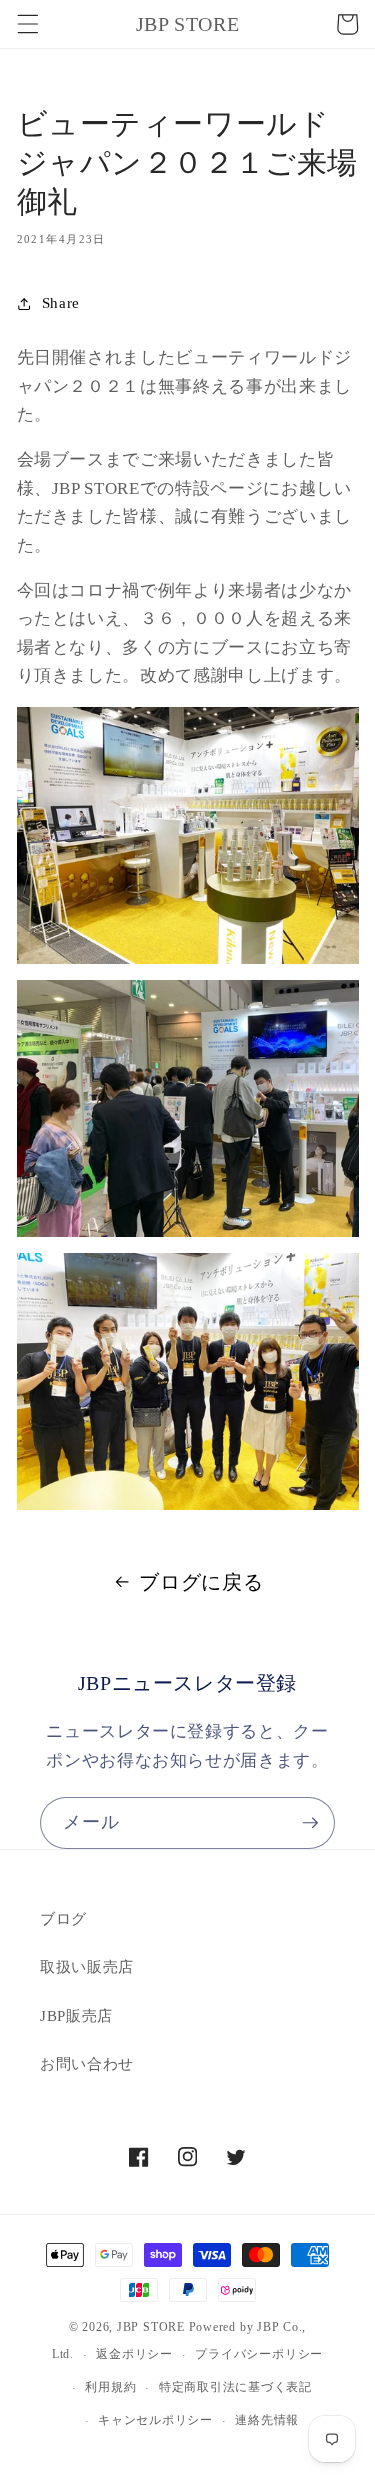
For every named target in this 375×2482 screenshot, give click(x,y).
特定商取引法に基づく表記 (235, 2387)
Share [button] (61, 302)
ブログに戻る (201, 1582)
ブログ (63, 1918)
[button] (27, 24)
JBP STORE (151, 2327)
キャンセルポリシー (155, 2420)
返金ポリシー (134, 2354)
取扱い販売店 (87, 1966)
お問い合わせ (87, 2063)
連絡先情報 (267, 2420)
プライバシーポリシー (259, 2354)
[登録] (310, 1823)
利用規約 (110, 2387)
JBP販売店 (76, 2015)
